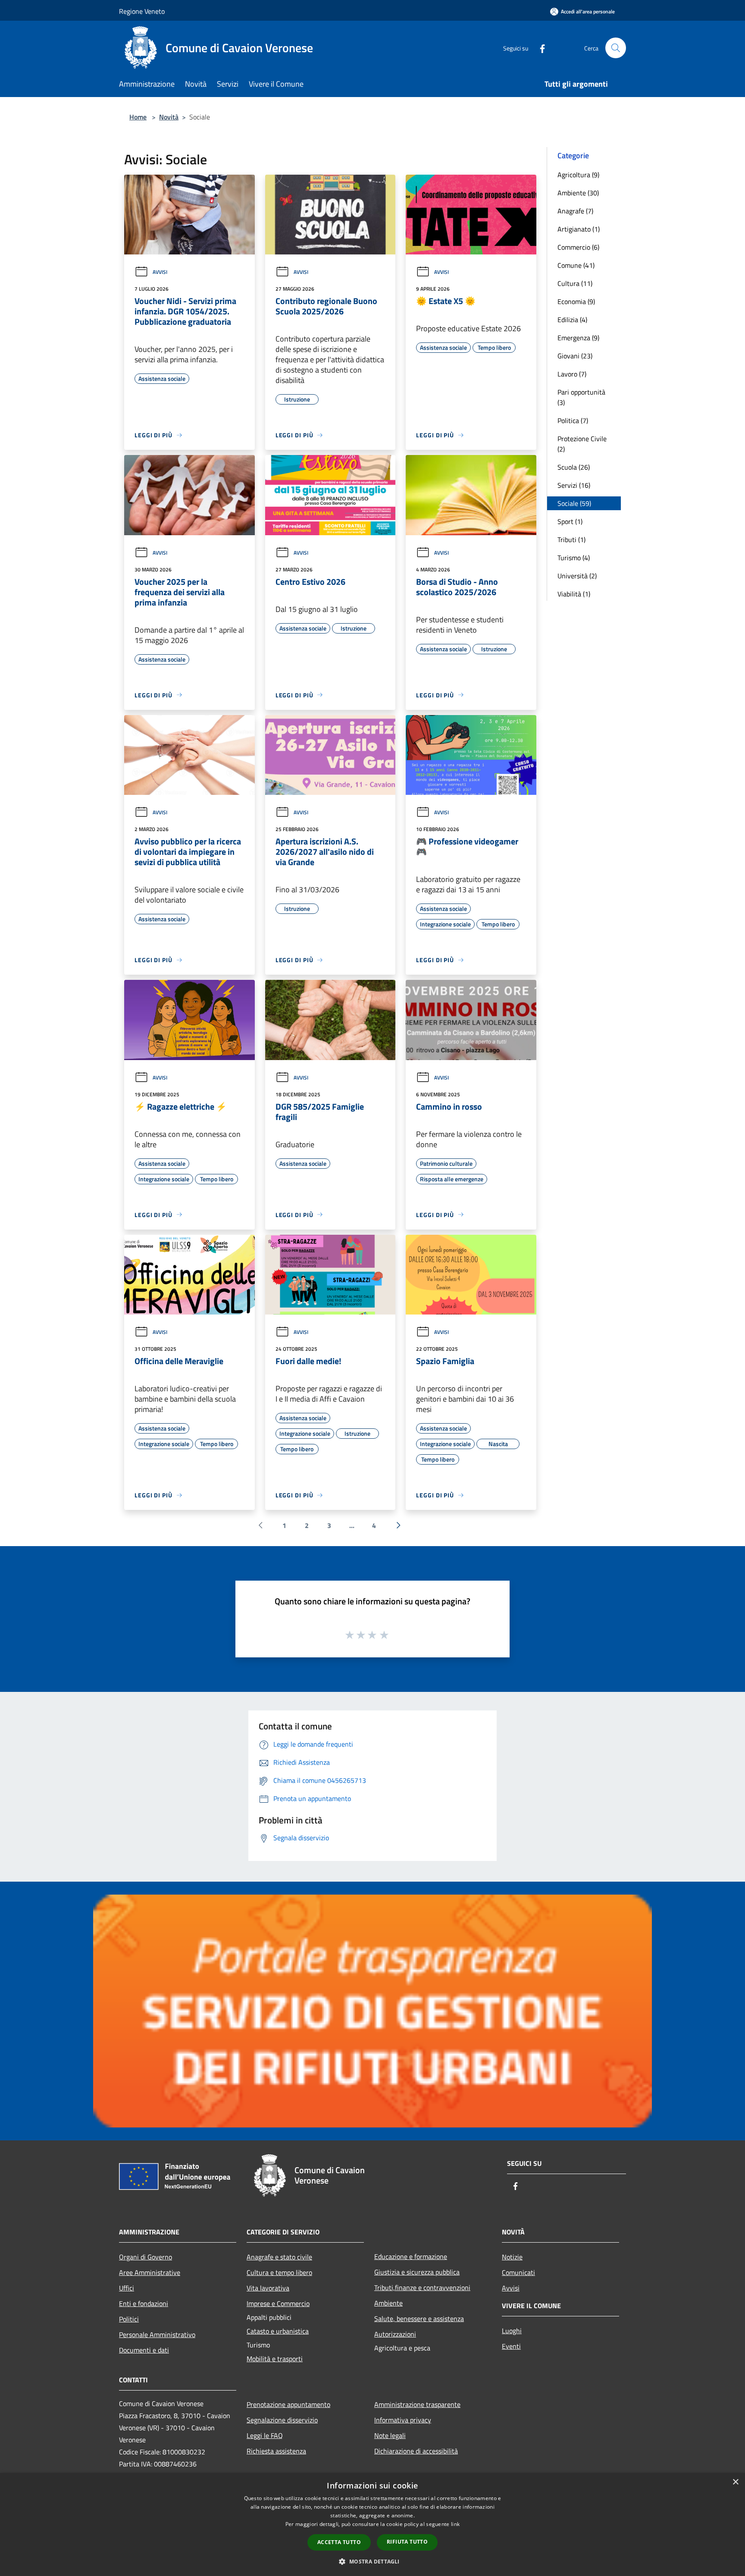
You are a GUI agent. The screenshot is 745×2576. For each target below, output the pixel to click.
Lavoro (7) (572, 374)
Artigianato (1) (579, 229)
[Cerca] (616, 48)
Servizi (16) (574, 485)
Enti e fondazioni (144, 2303)
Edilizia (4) (572, 320)
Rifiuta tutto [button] (407, 2542)
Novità (169, 117)
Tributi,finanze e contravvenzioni (422, 2287)
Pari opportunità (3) (581, 397)
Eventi (511, 2346)
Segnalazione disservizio (282, 2420)
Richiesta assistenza (276, 2451)
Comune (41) (576, 265)
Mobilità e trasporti (275, 2359)
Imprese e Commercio (278, 2303)
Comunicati (518, 2272)
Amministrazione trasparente (417, 2404)
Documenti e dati (144, 2350)
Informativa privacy (403, 2420)
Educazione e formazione (411, 2256)
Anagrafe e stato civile (279, 2257)
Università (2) (577, 576)
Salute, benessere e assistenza (419, 2319)
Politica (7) (573, 420)
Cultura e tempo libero (279, 2272)
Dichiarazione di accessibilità (416, 2451)
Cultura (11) (575, 283)
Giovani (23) (575, 356)
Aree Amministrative (150, 2272)
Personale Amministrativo (157, 2334)
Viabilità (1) (574, 594)
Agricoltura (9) (578, 175)
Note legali (390, 2435)
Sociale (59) (574, 503)
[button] (372, 2561)
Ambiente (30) (578, 193)
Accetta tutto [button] (339, 2542)
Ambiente (388, 2303)
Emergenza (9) (578, 338)
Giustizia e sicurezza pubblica (417, 2272)
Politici (129, 2319)
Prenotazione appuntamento (288, 2404)
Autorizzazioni (395, 2334)
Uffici (127, 2288)
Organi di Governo (146, 2257)
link (455, 2524)
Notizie (512, 2257)
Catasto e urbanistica (278, 2331)
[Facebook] (539, 48)
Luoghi (512, 2331)
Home (138, 117)
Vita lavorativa (268, 2288)
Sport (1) (570, 521)
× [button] (735, 2482)
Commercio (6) (578, 247)
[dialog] (372, 2524)
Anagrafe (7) (575, 211)
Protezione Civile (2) (582, 444)
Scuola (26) (574, 467)
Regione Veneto (142, 11)
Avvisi (160, 272)
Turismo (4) (574, 558)
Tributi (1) (571, 540)
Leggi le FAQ (265, 2435)
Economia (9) (576, 301)
